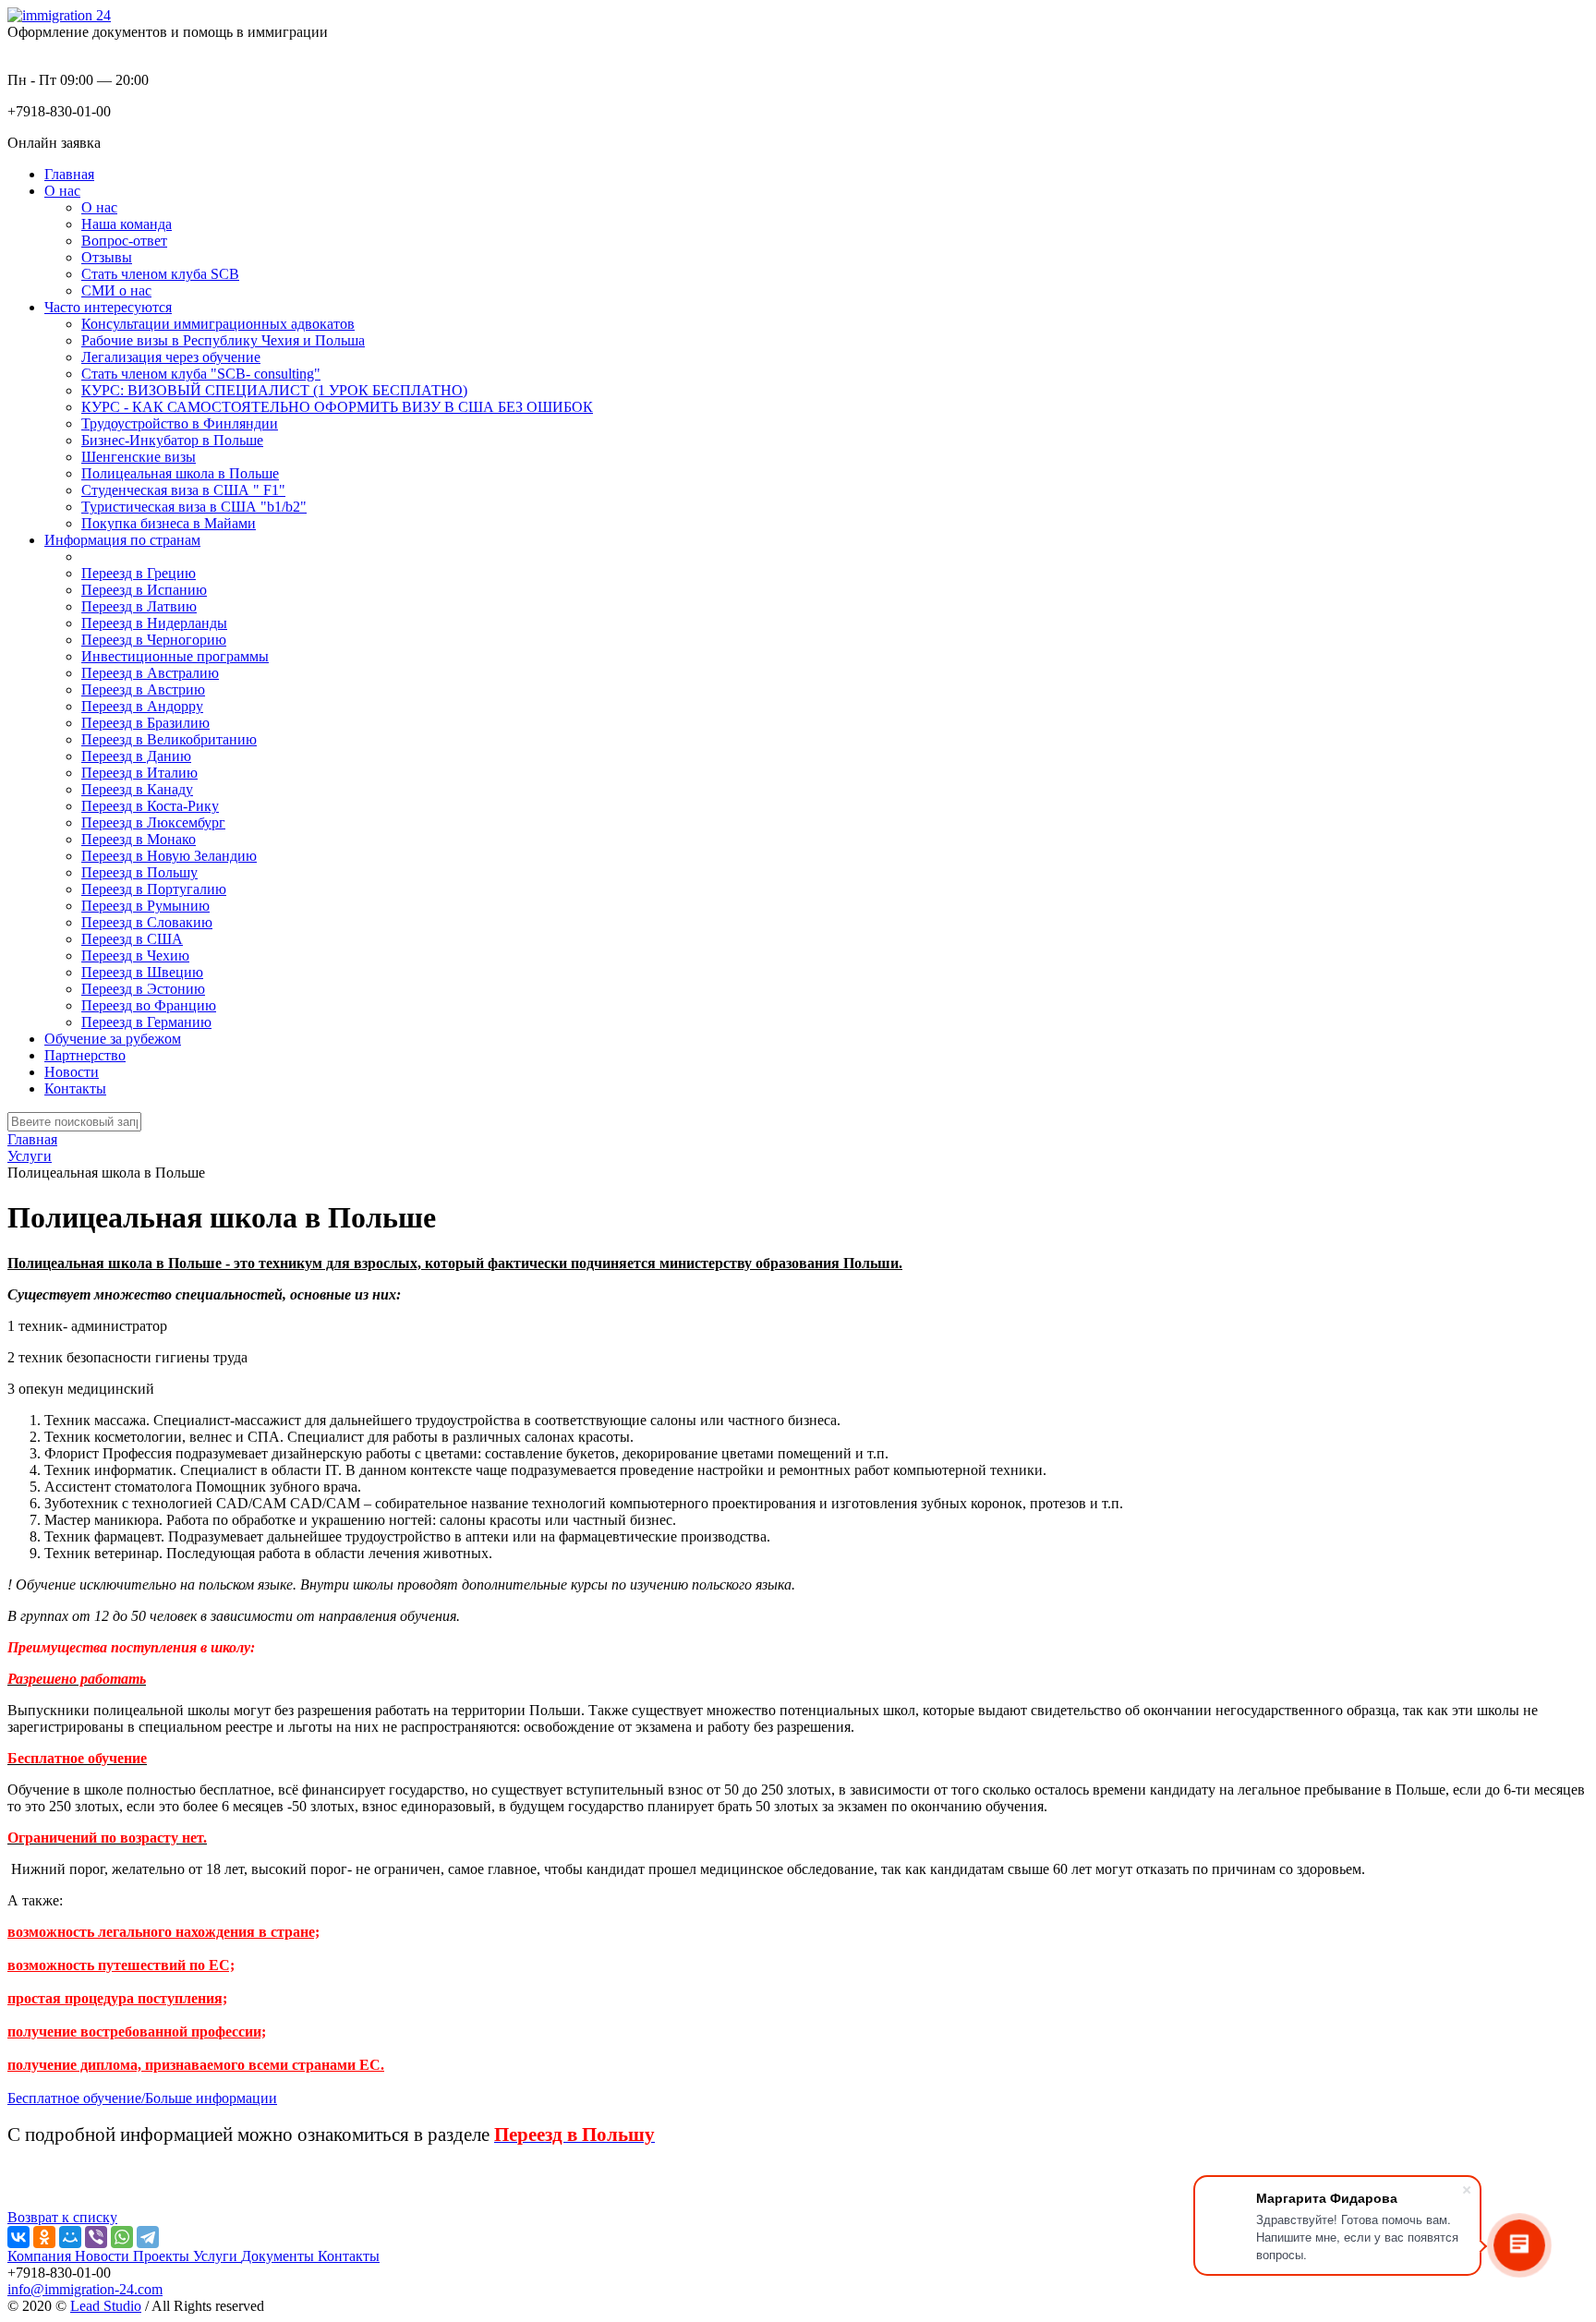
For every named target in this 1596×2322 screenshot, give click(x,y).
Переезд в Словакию (147, 922)
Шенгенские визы (139, 457)
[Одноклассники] (44, 2237)
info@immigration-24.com (85, 2289)
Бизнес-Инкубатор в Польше (172, 440)
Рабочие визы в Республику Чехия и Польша (223, 340)
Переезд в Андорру (142, 706)
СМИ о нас (116, 290)
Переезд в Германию (146, 1022)
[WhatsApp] (122, 2237)
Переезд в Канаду (137, 789)
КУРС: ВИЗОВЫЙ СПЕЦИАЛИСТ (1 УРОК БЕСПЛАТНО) (274, 390)
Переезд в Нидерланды (154, 623)
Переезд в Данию (136, 756)
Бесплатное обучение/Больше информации (142, 2098)
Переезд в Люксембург (153, 822)
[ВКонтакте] (18, 2237)
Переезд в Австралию (150, 673)
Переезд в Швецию (142, 972)
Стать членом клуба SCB (160, 274)
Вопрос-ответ (124, 241)
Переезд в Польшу (139, 872)
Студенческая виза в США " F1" (183, 490)
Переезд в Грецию (139, 573)
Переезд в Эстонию (143, 989)
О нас (99, 207)
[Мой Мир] (70, 2237)
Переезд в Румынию (145, 906)
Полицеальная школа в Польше (180, 473)
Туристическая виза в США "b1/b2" (194, 507)
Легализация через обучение (171, 357)
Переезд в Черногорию (154, 640)
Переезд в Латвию (139, 606)
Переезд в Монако (139, 839)
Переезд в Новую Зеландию (169, 856)
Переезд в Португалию (154, 889)
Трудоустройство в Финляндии (180, 423)
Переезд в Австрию (143, 689)
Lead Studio (106, 2306)
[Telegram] (148, 2237)
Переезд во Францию (149, 1005)
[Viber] (96, 2237)
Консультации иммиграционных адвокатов (218, 324)
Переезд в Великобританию (169, 739)
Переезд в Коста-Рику (150, 806)
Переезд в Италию (139, 773)
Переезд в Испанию (144, 590)
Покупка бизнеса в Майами (169, 523)
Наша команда (127, 224)
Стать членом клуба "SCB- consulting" (201, 374)
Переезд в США (132, 939)
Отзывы (107, 257)
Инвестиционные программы (175, 656)
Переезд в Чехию (135, 955)
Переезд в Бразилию (145, 723)
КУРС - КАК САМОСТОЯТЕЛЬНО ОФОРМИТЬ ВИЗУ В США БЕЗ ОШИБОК (337, 407)
